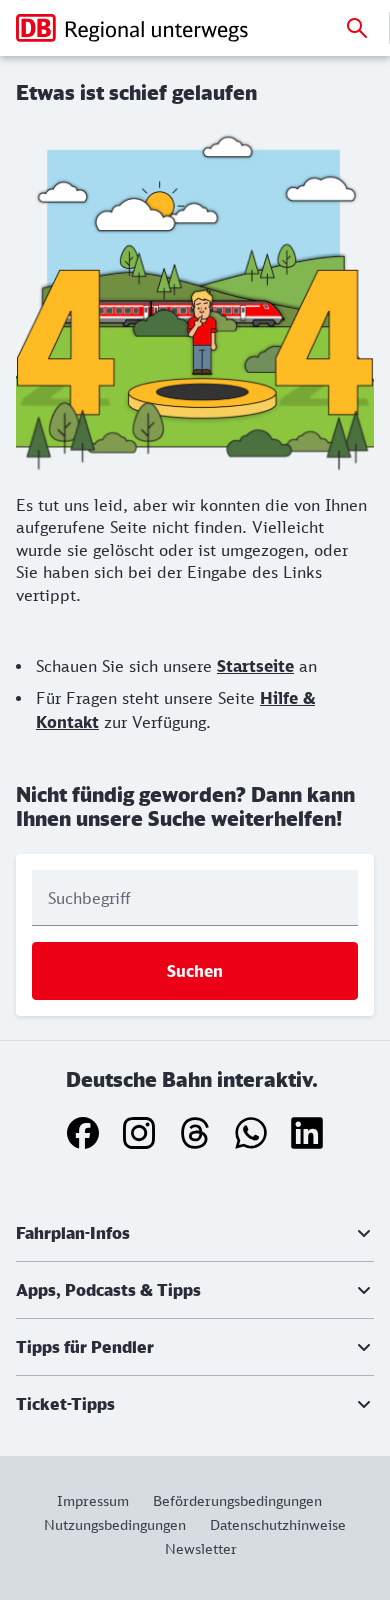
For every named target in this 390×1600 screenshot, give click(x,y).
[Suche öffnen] (357, 28)
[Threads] (195, 1133)
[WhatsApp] (251, 1133)
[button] (195, 1233)
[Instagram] (139, 1133)
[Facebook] (83, 1133)
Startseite (255, 666)
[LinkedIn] (307, 1133)
